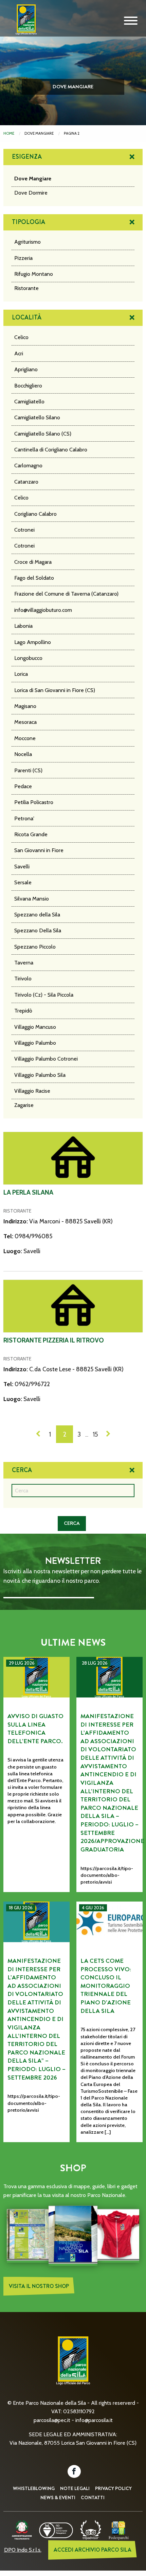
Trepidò (23, 1011)
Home (9, 133)
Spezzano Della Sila (38, 930)
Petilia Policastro (34, 802)
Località (27, 317)
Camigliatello (29, 402)
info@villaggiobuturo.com (43, 610)
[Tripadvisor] (91, 2529)
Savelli (22, 867)
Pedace (23, 786)
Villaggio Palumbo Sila (40, 1075)
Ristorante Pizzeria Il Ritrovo (54, 1340)
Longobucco (28, 658)
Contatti (93, 2497)
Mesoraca (25, 722)
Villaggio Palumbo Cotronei (46, 1059)
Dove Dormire (31, 193)
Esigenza (27, 157)
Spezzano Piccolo (35, 947)
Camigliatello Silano (37, 417)
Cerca (22, 1470)
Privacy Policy (113, 2488)
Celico (21, 337)
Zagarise (24, 1105)
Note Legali (75, 2488)
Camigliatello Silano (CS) (43, 434)
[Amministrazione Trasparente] (22, 2529)
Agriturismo (28, 242)
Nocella (23, 754)
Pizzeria (23, 258)
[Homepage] (24, 25)
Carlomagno (28, 465)
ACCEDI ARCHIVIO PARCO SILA (93, 2550)
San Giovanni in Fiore (39, 850)
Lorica (21, 674)
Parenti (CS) (28, 770)
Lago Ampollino (33, 642)
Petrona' (24, 818)
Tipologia (29, 222)
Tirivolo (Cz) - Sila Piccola (44, 995)
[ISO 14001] (56, 2529)
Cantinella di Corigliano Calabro (51, 450)
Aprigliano (26, 369)
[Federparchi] (119, 2529)
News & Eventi (58, 2497)
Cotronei (24, 530)
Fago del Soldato (34, 578)
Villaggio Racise (32, 1091)
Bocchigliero (28, 386)
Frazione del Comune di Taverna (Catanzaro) (66, 594)
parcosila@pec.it (52, 2420)
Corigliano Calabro (35, 514)
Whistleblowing (34, 2488)
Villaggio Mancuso (35, 1027)
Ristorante (26, 288)
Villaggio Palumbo (35, 1043)
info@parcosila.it (94, 2420)
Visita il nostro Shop (39, 2286)
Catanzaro (26, 482)
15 (95, 1434)
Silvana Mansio (32, 899)
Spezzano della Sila (37, 915)
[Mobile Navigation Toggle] (131, 21)
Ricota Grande (31, 834)
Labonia (23, 626)
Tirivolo (23, 979)
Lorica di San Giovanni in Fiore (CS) (55, 690)
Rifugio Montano (34, 274)
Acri (19, 353)
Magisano (25, 706)
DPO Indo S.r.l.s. (23, 2550)
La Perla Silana (28, 1192)
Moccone (25, 738)
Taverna (24, 963)
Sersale (23, 882)
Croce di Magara (33, 562)
